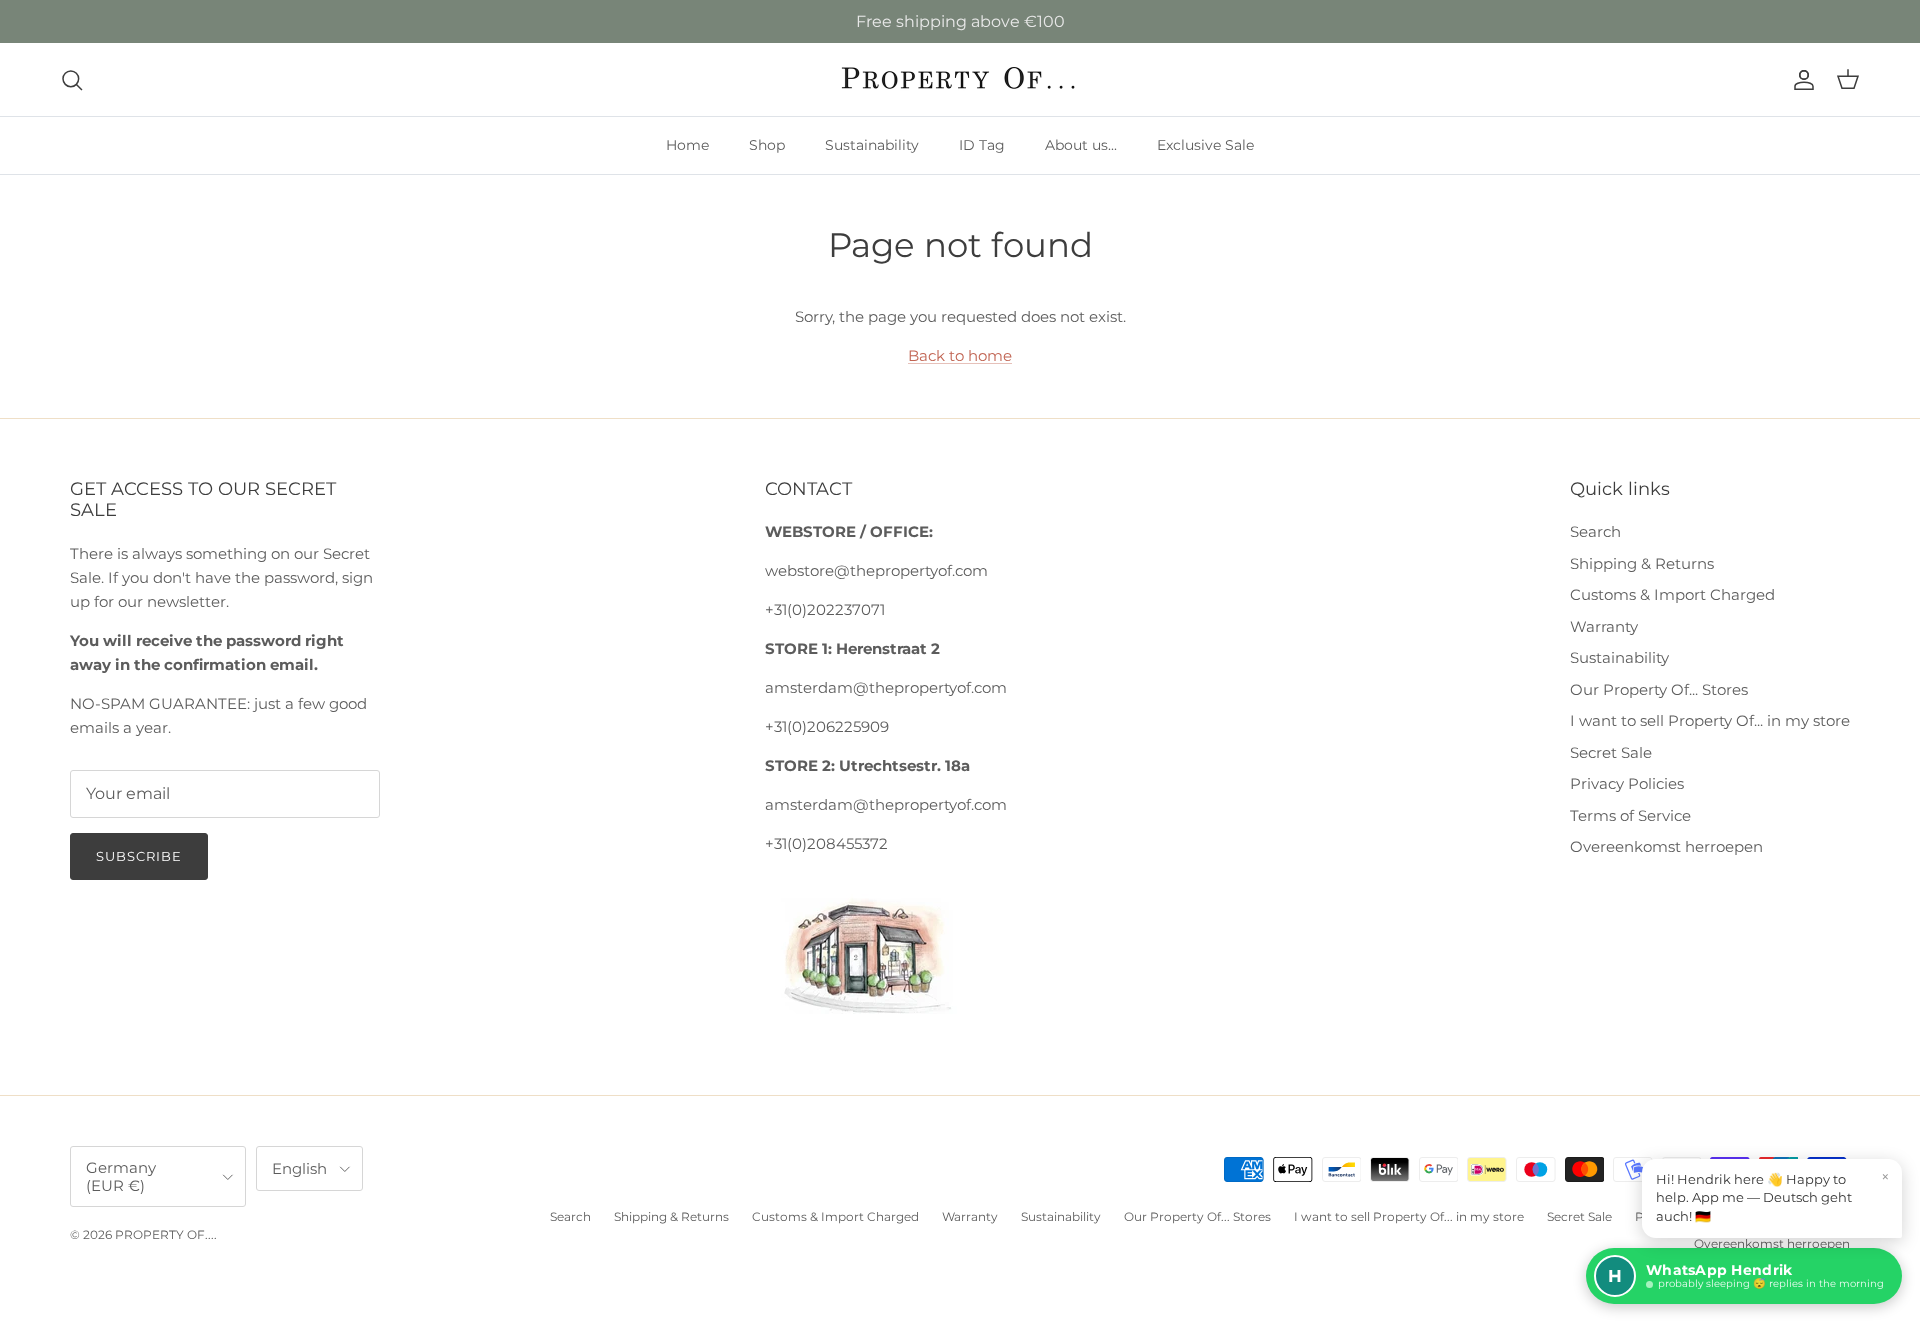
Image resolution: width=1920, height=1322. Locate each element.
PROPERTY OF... (164, 1234)
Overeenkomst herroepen (1666, 846)
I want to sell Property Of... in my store (1710, 720)
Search (1595, 531)
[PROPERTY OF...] (960, 79)
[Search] (72, 80)
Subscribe (139, 856)
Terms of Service (1630, 815)
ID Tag (982, 145)
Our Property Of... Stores (1659, 689)
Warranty (1604, 626)
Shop (767, 145)
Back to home (960, 355)
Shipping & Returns (1642, 563)
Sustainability (872, 145)
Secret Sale (1611, 752)
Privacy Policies (1627, 783)
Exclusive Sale (1205, 145)
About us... (1081, 145)
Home (687, 145)
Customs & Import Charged (1672, 594)
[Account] (1800, 80)
